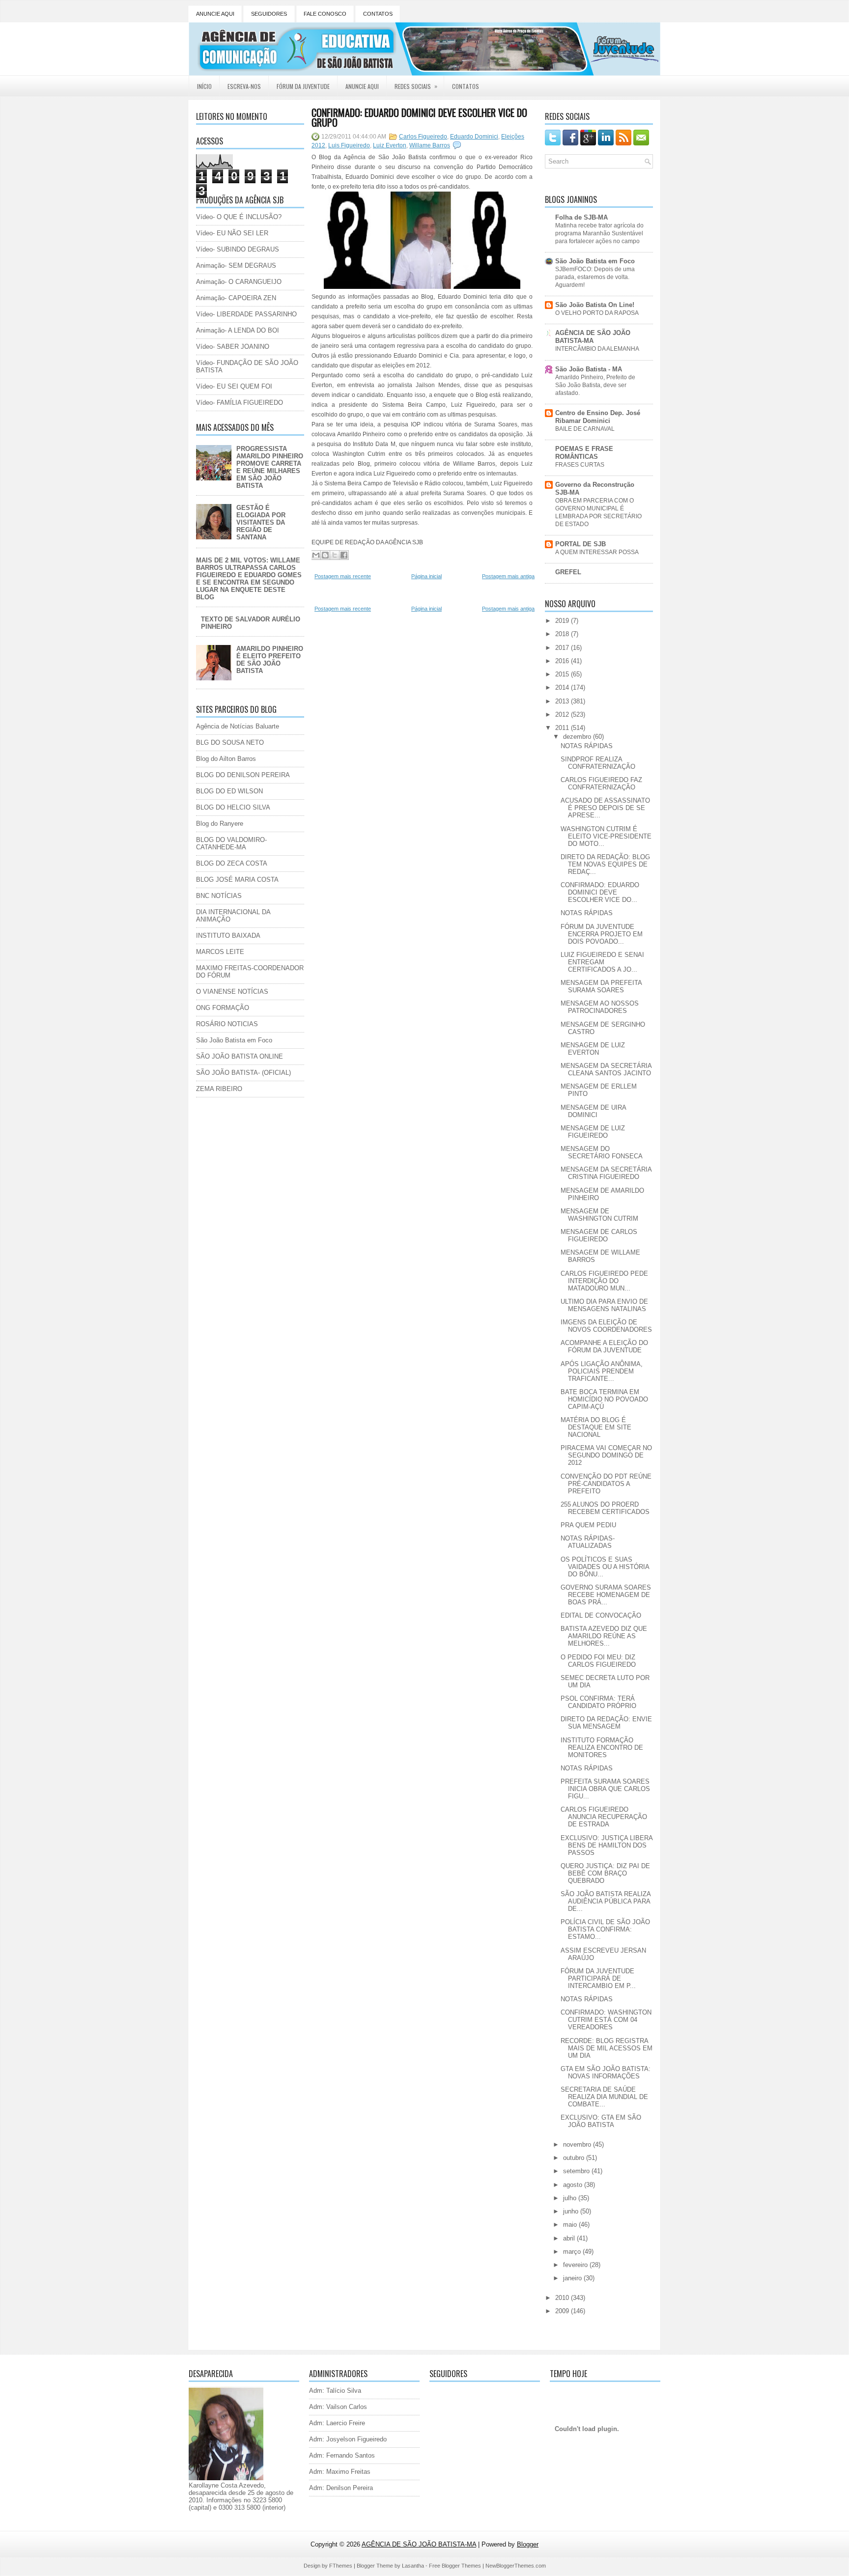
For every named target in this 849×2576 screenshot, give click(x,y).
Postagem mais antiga (508, 576)
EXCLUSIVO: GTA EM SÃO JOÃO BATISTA (601, 2121)
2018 (563, 634)
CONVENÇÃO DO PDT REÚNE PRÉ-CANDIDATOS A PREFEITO (606, 1484)
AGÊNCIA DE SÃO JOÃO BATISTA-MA (593, 337)
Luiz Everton (390, 145)
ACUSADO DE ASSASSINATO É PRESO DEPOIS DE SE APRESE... (605, 808)
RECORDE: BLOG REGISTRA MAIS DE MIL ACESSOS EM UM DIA (607, 2048)
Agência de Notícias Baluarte (238, 726)
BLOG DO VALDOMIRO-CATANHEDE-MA (231, 843)
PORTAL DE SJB (580, 544)
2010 (563, 2298)
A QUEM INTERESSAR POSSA (597, 552)
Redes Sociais (416, 86)
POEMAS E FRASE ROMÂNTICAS (584, 453)
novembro (578, 2144)
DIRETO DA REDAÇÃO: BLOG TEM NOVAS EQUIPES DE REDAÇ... (605, 864)
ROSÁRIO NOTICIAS (227, 1024)
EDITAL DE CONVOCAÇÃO (601, 1615)
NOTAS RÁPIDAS (587, 746)
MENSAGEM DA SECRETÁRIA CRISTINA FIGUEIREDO (606, 1173)
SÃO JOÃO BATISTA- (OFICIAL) (243, 1073)
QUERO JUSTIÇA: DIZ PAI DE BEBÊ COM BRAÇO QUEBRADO (605, 1873)
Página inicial (426, 576)
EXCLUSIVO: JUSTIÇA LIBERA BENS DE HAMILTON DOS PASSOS (607, 1845)
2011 (563, 728)
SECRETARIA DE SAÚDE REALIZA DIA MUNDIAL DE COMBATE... (604, 2097)
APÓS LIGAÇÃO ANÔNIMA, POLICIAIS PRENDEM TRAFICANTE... (602, 1371)
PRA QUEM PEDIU (588, 1525)
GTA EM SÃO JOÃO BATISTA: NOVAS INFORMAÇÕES (606, 2072)
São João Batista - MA (589, 369)
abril (570, 2238)
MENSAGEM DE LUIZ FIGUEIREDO (593, 1132)
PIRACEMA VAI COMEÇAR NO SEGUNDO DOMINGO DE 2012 (606, 1455)
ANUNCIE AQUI (215, 14)
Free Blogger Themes (455, 2566)
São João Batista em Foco (234, 1040)
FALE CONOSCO (325, 14)
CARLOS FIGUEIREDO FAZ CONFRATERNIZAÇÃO (601, 784)
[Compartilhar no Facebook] (344, 555)
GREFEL (568, 572)
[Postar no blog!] (325, 555)
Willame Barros (430, 145)
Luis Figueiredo (349, 145)
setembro (577, 2171)
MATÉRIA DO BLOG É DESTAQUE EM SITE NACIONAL (596, 1427)
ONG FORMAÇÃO (223, 1008)
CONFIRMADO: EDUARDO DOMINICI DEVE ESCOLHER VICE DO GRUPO (419, 117)
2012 (563, 714)
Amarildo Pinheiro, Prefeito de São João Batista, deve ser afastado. (595, 385)
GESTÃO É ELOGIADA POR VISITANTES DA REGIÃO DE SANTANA (261, 522)
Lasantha (413, 2566)
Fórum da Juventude (303, 86)
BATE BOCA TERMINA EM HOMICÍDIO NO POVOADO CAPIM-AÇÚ (604, 1399)
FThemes (341, 2566)
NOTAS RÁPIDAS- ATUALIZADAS (588, 1542)
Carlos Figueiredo (423, 137)
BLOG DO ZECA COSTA (232, 863)
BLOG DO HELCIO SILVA (233, 807)
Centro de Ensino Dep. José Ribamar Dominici (598, 417)
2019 (563, 621)
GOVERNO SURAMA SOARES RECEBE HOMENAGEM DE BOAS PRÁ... (606, 1595)
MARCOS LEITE (220, 952)
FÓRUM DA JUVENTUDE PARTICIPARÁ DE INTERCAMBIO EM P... (598, 1978)
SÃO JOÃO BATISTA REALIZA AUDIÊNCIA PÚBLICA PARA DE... (606, 1901)
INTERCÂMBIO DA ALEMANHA (597, 349)
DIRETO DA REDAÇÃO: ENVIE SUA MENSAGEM (606, 1723)
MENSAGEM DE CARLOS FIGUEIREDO (599, 1235)
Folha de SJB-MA (581, 217)
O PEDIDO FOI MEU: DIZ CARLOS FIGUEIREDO (598, 1661)
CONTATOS (378, 14)
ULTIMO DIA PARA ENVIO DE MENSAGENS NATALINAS (604, 1305)
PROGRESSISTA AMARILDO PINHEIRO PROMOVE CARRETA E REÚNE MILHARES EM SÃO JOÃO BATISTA (270, 467)
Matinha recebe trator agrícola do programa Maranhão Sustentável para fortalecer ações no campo (599, 233)
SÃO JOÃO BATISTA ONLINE (240, 1056)
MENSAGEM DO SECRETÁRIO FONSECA (602, 1152)
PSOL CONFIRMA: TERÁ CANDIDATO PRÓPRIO (598, 1702)
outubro (575, 2158)
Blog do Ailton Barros (226, 759)
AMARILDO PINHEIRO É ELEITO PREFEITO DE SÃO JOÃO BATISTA (270, 660)
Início (204, 86)
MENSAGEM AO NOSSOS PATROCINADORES (600, 1007)
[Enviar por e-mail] (316, 555)
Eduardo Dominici (474, 137)
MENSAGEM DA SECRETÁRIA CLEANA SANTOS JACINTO (606, 1069)
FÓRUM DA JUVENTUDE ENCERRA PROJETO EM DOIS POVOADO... (602, 934)
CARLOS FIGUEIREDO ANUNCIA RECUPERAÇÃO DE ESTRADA (604, 1817)
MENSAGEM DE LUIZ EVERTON (593, 1049)
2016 (563, 661)
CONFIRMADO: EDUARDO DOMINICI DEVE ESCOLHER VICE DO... (600, 892)
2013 (563, 701)
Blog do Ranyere (220, 824)
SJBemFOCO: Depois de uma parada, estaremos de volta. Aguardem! (595, 277)
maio (571, 2225)
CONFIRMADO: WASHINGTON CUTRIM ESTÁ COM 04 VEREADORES (606, 2020)
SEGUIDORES (269, 14)
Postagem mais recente (343, 576)
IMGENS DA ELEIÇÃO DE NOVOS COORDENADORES (606, 1326)
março (573, 2252)
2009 (563, 2311)
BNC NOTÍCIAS (219, 896)
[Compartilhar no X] (335, 555)
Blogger (528, 2544)
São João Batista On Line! (595, 305)
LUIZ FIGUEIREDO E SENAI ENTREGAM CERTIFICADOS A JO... (602, 962)
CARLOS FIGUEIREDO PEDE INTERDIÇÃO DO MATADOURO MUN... (604, 1281)
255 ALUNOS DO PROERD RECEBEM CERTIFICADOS (605, 1508)
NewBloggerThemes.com (516, 2566)
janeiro (573, 2278)
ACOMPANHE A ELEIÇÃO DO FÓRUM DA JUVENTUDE (604, 1346)
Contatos (466, 86)
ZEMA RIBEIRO (219, 1089)
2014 (563, 687)
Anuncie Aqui (362, 86)
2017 (563, 648)
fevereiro (576, 2265)
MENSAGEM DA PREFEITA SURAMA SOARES (601, 986)
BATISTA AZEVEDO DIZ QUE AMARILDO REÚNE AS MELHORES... (604, 1636)
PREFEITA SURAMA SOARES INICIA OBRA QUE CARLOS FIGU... (605, 1789)
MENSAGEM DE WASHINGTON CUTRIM (599, 1215)
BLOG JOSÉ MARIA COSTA (237, 880)
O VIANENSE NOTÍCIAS (232, 992)
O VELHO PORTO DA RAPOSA (597, 313)
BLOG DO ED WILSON (229, 791)
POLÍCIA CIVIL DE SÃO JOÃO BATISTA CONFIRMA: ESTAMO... (605, 1929)
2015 (563, 674)
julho (571, 2198)
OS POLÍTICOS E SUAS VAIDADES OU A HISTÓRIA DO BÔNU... (605, 1567)
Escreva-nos (244, 86)
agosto (574, 2185)
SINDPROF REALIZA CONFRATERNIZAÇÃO (598, 763)
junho (572, 2211)
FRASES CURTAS (580, 465)
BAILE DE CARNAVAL (585, 429)
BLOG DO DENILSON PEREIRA (243, 775)
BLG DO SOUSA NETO (230, 742)
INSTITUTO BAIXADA (228, 936)
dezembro (578, 737)
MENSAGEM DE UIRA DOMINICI (593, 1111)
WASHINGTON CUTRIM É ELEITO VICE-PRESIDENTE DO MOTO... (606, 836)
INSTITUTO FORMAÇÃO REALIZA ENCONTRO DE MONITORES (602, 1748)
